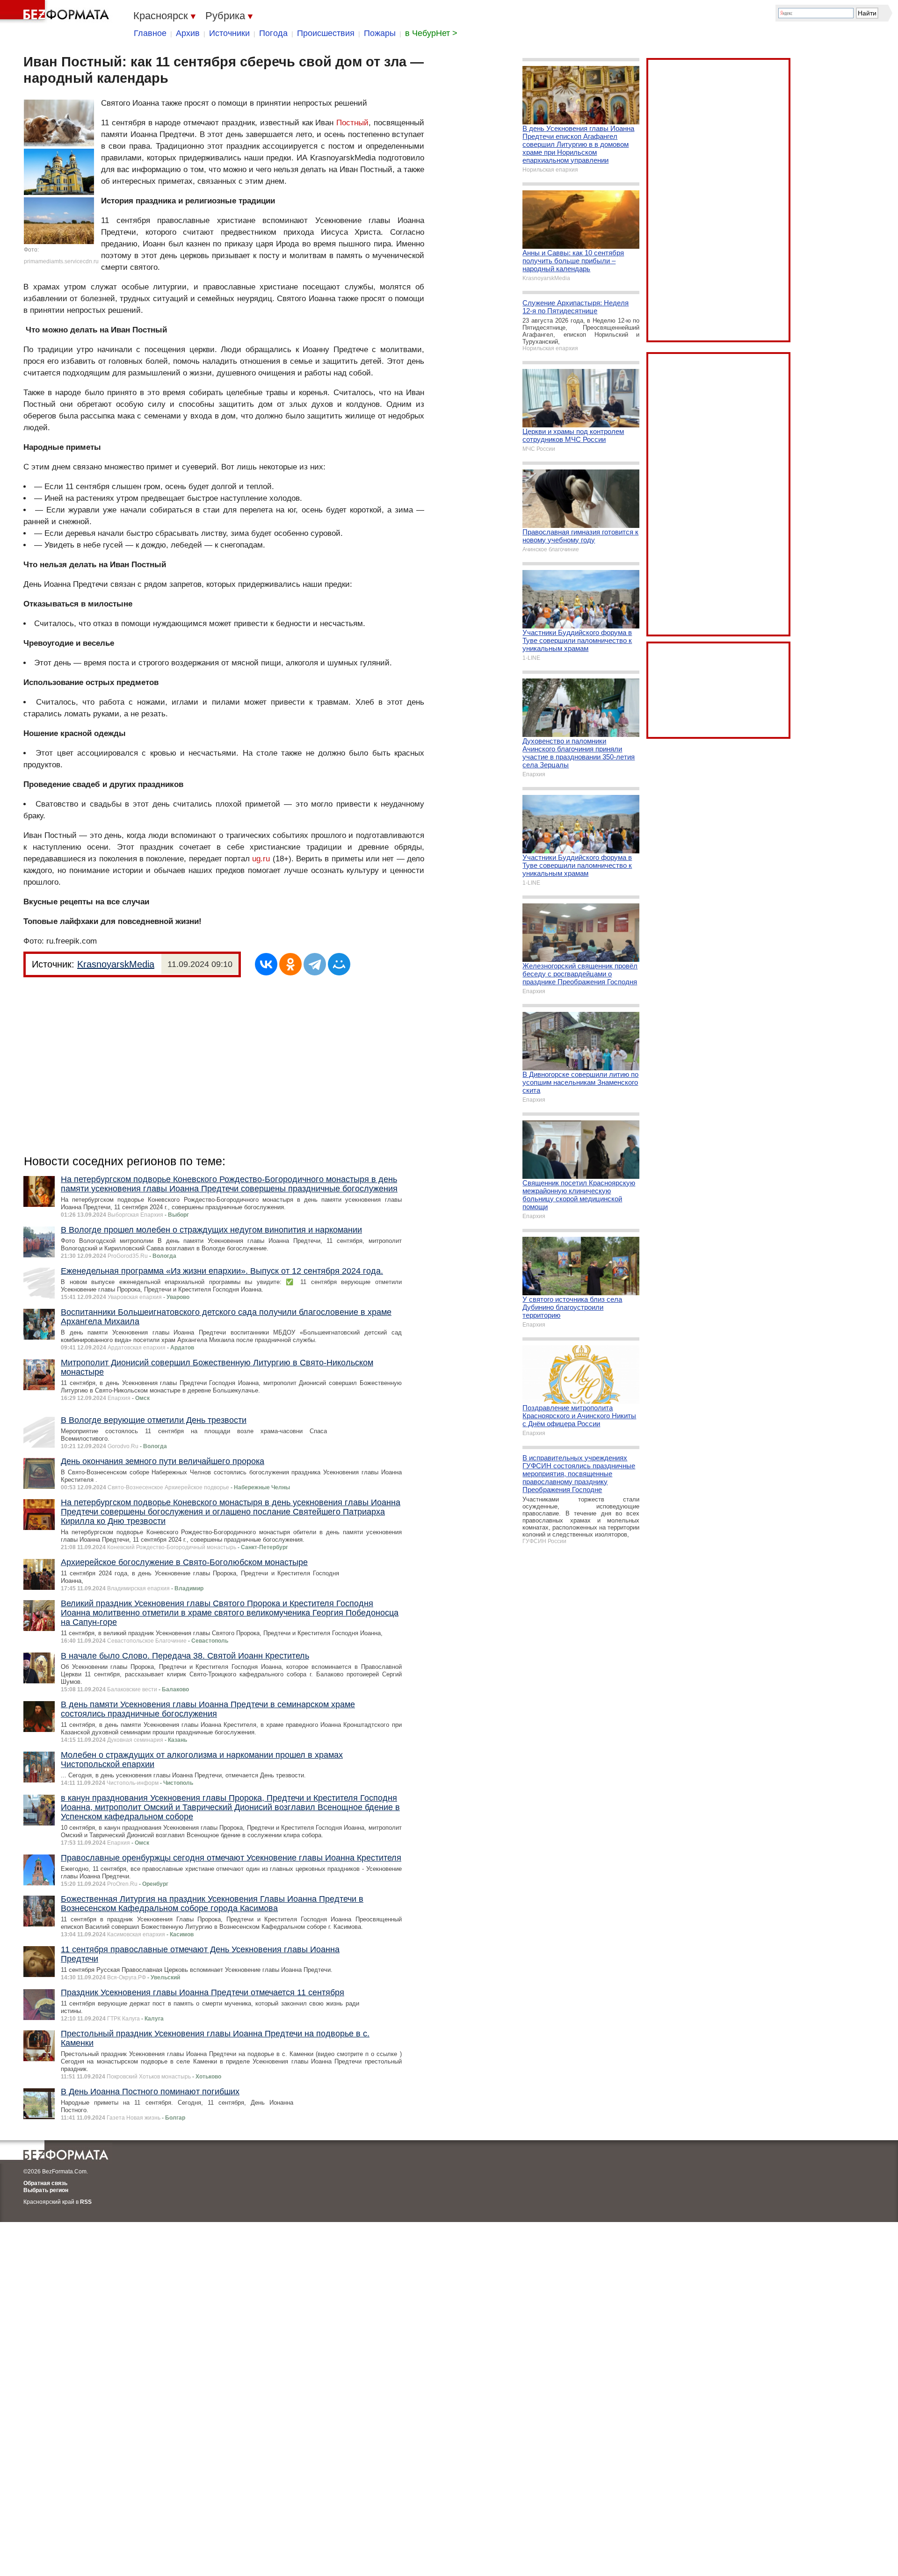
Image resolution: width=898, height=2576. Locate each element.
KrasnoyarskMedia (116, 964)
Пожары (380, 33)
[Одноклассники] (290, 964)
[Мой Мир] (339, 964)
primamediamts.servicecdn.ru (61, 261)
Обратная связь (45, 2183)
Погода (273, 33)
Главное (150, 33)
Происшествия (326, 33)
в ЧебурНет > (431, 33)
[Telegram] (315, 964)
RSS (86, 2202)
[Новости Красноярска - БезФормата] (56, 12)
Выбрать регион (46, 2190)
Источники (229, 33)
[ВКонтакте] (266, 964)
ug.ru (261, 859)
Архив (188, 33)
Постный (352, 123)
